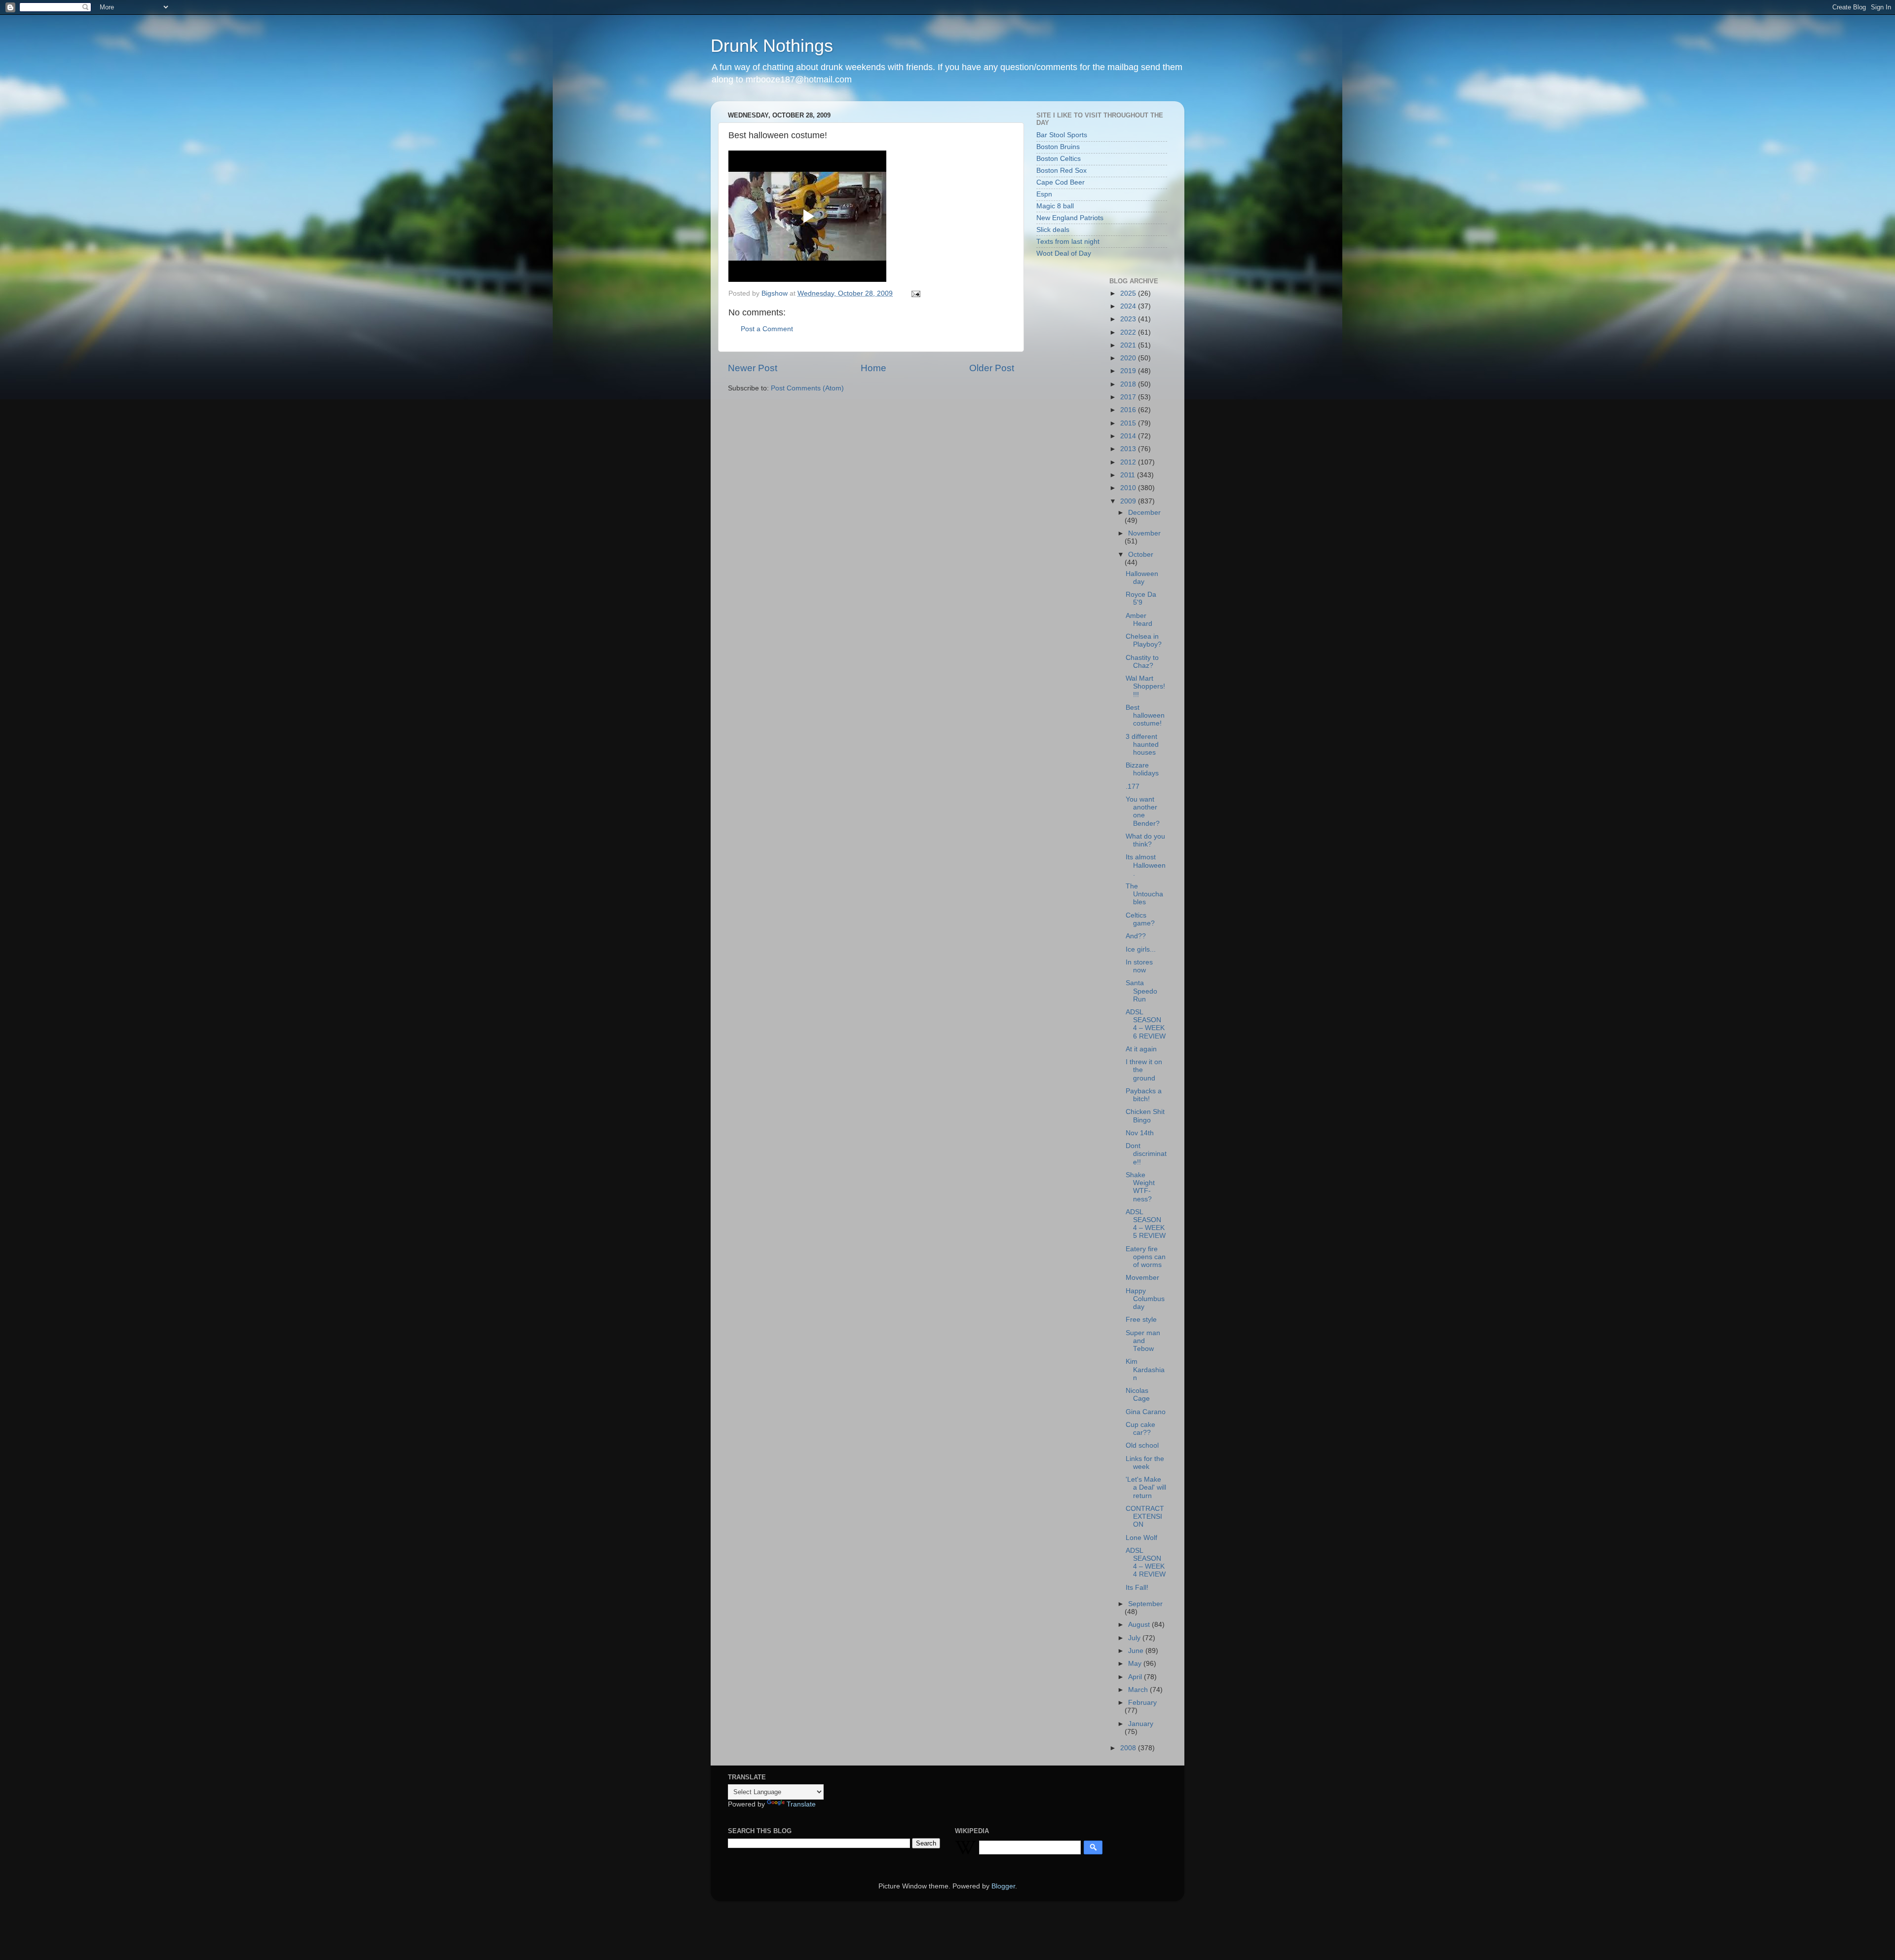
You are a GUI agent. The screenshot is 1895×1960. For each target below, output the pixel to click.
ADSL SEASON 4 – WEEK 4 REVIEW (1146, 1563)
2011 (1129, 475)
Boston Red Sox (1061, 171)
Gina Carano (1146, 1412)
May (1136, 1664)
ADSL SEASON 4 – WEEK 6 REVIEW (1146, 1024)
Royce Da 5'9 (1141, 598)
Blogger (1003, 1886)
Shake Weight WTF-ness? (1140, 1187)
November (1144, 533)
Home (873, 368)
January (1141, 1724)
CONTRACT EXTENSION (1145, 1517)
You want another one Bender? (1143, 811)
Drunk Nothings (772, 46)
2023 (1129, 319)
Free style (1141, 1320)
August (1140, 1625)
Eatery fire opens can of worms (1146, 1257)
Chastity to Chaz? (1142, 662)
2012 (1129, 462)
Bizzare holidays (1142, 769)
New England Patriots (1070, 218)
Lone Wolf (1141, 1538)
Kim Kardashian (1145, 1369)
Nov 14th (1140, 1133)
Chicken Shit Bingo (1145, 1116)
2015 (1129, 423)
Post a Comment (767, 329)
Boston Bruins (1058, 147)
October (1141, 555)
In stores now (1139, 966)
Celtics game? (1140, 919)
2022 (1129, 332)
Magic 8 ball (1055, 206)
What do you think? (1145, 840)
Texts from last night (1068, 242)
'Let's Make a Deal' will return (1146, 1487)
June (1137, 1651)
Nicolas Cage (1138, 1395)
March (1139, 1690)
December (1144, 513)
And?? (1136, 936)
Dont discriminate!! (1146, 1154)
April (1136, 1677)
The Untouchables (1144, 894)
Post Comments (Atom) (807, 388)
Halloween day (1142, 578)
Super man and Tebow (1143, 1341)
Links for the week (1145, 1463)
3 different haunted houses (1142, 745)
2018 (1129, 384)
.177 (1133, 787)
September (1145, 1604)
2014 (1129, 436)
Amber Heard (1139, 620)
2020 (1129, 358)
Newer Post (753, 368)
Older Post (992, 368)
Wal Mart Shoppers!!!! (1145, 686)
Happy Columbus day (1145, 1299)
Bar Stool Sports (1062, 135)
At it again (1141, 1049)
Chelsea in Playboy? (1144, 640)
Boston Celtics (1059, 159)
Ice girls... (1141, 949)
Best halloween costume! (1145, 715)
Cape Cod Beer (1061, 182)
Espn (1044, 194)
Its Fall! (1137, 1588)
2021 (1129, 345)
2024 (1129, 306)
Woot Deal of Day (1064, 253)
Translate (801, 1804)
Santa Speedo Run (1141, 991)
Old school (1142, 1445)
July (1135, 1638)
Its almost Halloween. (1146, 865)
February (1142, 1703)
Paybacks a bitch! (1144, 1095)
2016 (1129, 410)
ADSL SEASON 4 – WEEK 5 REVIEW (1146, 1224)
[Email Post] (915, 293)
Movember (1142, 1278)
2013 (1129, 449)
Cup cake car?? (1140, 1429)
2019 (1129, 371)
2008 (1129, 1748)
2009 (1129, 501)
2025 (1129, 293)
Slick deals (1053, 230)
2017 (1129, 397)
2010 (1129, 488)
